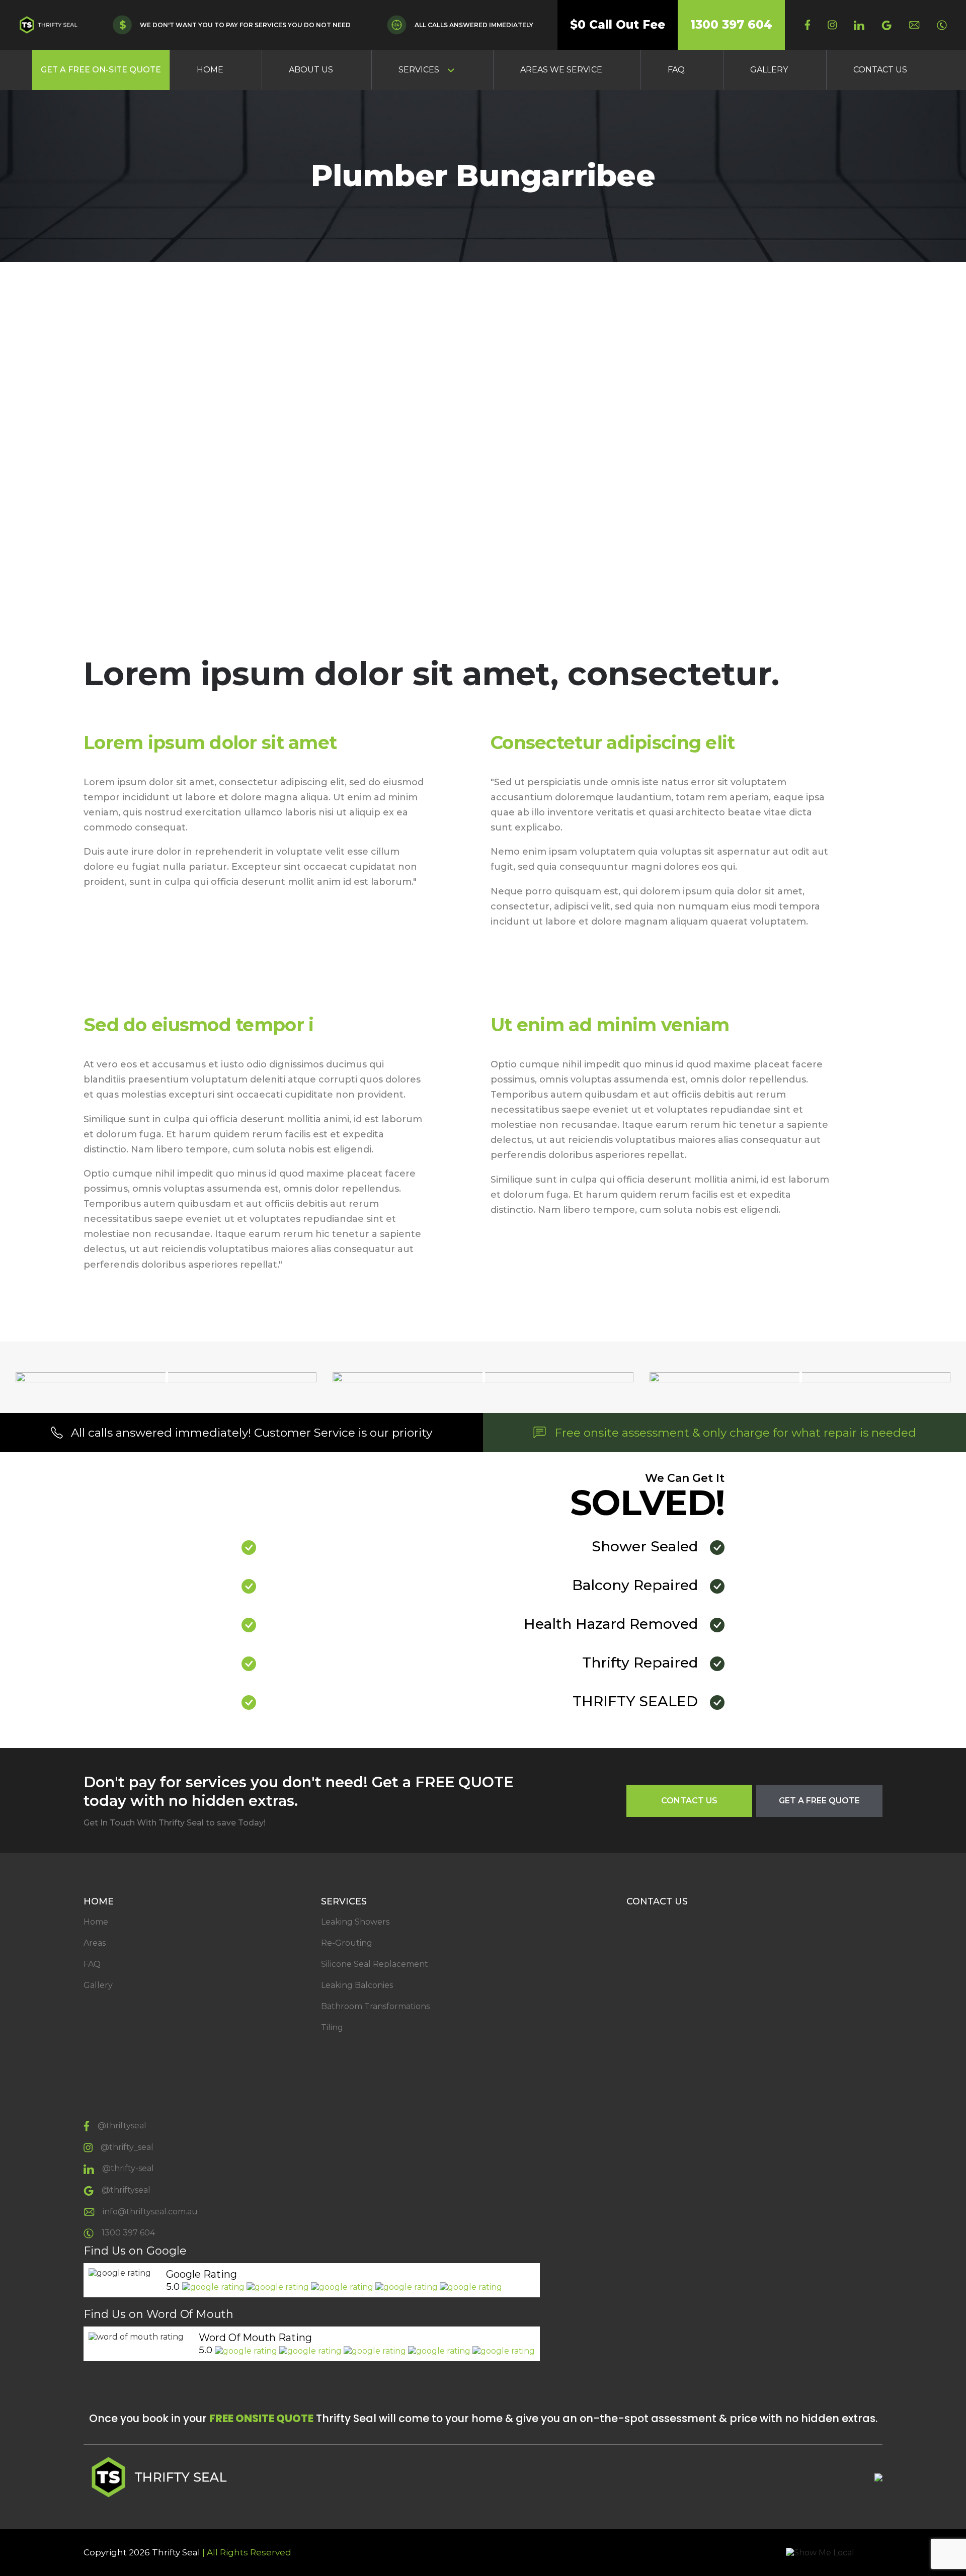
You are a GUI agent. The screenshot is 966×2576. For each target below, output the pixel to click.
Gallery (769, 70)
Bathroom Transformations (375, 2006)
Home (210, 70)
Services (419, 70)
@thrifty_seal (127, 2147)
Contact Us (880, 70)
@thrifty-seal (128, 2168)
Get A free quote (819, 1801)
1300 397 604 (731, 25)
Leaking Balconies (357, 1985)
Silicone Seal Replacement (375, 1964)
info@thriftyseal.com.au (150, 2212)
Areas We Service (561, 70)
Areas (95, 1943)
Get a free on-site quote (101, 70)
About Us (311, 70)
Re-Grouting (347, 1943)
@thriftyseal (122, 2126)
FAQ (676, 70)
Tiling (332, 2027)
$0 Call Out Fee (618, 25)
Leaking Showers (355, 1922)
